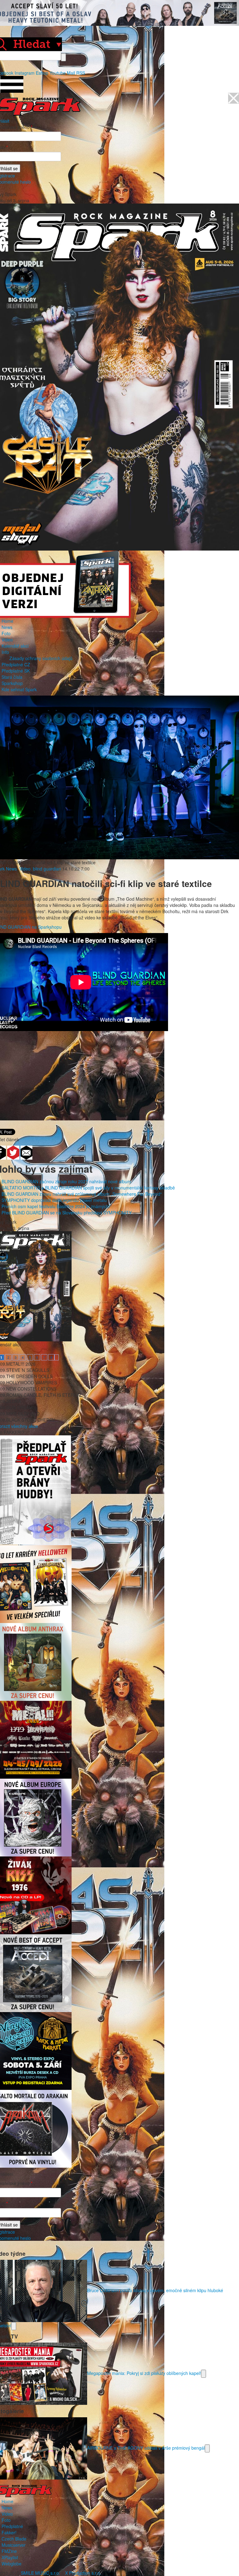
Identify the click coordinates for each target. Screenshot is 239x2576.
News (7, 627)
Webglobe (12, 2564)
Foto (6, 633)
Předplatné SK (16, 671)
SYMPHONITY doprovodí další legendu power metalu (54, 1200)
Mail (71, 73)
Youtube (58, 73)
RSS (81, 73)
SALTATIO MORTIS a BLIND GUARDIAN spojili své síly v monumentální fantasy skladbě (88, 1188)
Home (7, 621)
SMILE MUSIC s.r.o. (40, 2573)
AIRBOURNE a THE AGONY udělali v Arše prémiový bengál (146, 2448)
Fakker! (9, 2532)
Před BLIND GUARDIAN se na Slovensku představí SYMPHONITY (67, 1213)
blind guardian (47, 869)
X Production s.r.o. (83, 2573)
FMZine (9, 2551)
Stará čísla (12, 677)
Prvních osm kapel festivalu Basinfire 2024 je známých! (56, 1206)
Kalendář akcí (15, 646)
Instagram (25, 73)
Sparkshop (12, 683)
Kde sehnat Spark (19, 689)
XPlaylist (10, 2557)
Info (5, 652)
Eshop (42, 73)
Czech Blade (14, 2539)
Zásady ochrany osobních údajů (41, 658)
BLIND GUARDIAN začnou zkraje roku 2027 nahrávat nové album (66, 1181)
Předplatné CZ (16, 664)
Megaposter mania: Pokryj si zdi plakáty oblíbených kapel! (144, 2373)
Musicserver (14, 2545)
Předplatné (12, 2526)
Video (7, 640)
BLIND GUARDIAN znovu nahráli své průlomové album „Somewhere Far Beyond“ (82, 1194)
